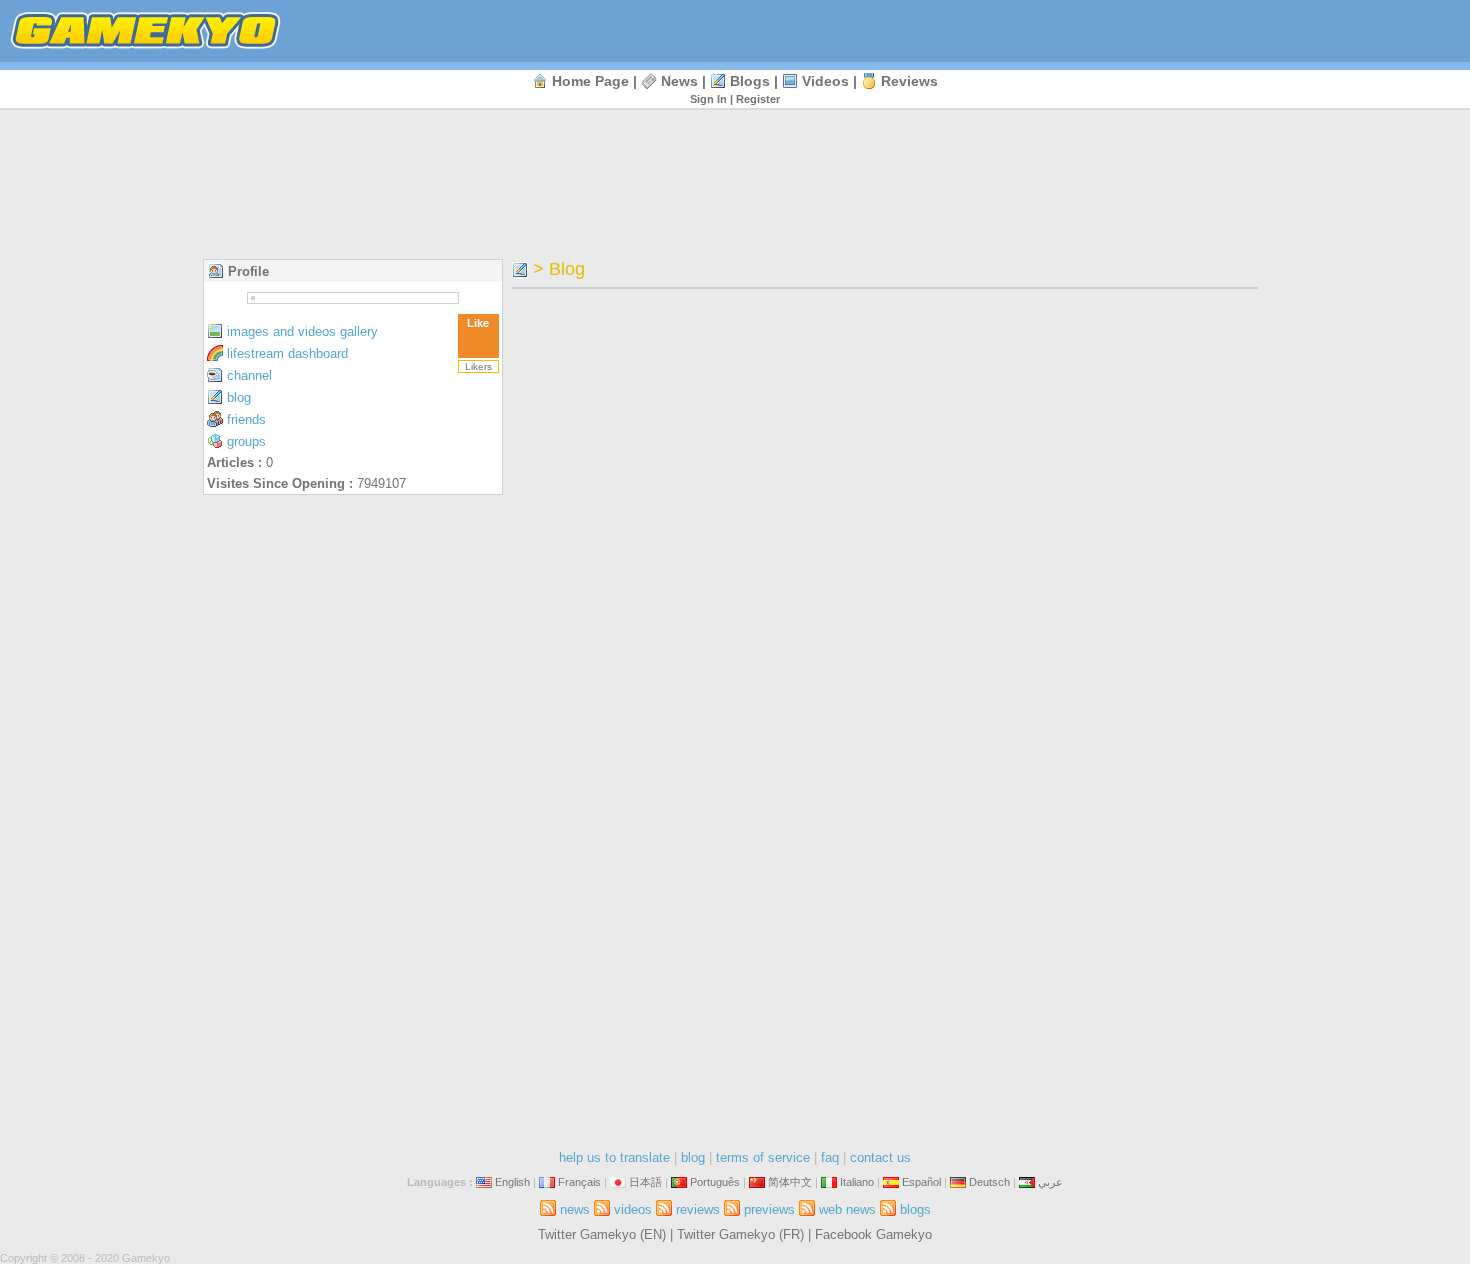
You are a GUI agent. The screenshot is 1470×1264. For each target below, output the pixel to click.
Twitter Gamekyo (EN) (602, 1234)
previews (769, 1209)
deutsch (989, 1182)
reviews (909, 81)
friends (246, 419)
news (679, 81)
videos (825, 81)
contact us (880, 1157)
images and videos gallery (302, 331)
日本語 (645, 1182)
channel (249, 375)
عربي (1050, 1182)
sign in (708, 99)
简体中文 (790, 1182)
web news (847, 1209)
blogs (750, 81)
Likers (478, 366)
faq (830, 1157)
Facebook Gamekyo (873, 1234)
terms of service (763, 1157)
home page (590, 81)
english (512, 1182)
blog (239, 397)
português (715, 1182)
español (921, 1182)
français (579, 1182)
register (758, 99)
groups (246, 441)
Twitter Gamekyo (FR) (740, 1234)
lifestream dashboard (287, 353)
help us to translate (614, 1157)
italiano (857, 1182)
